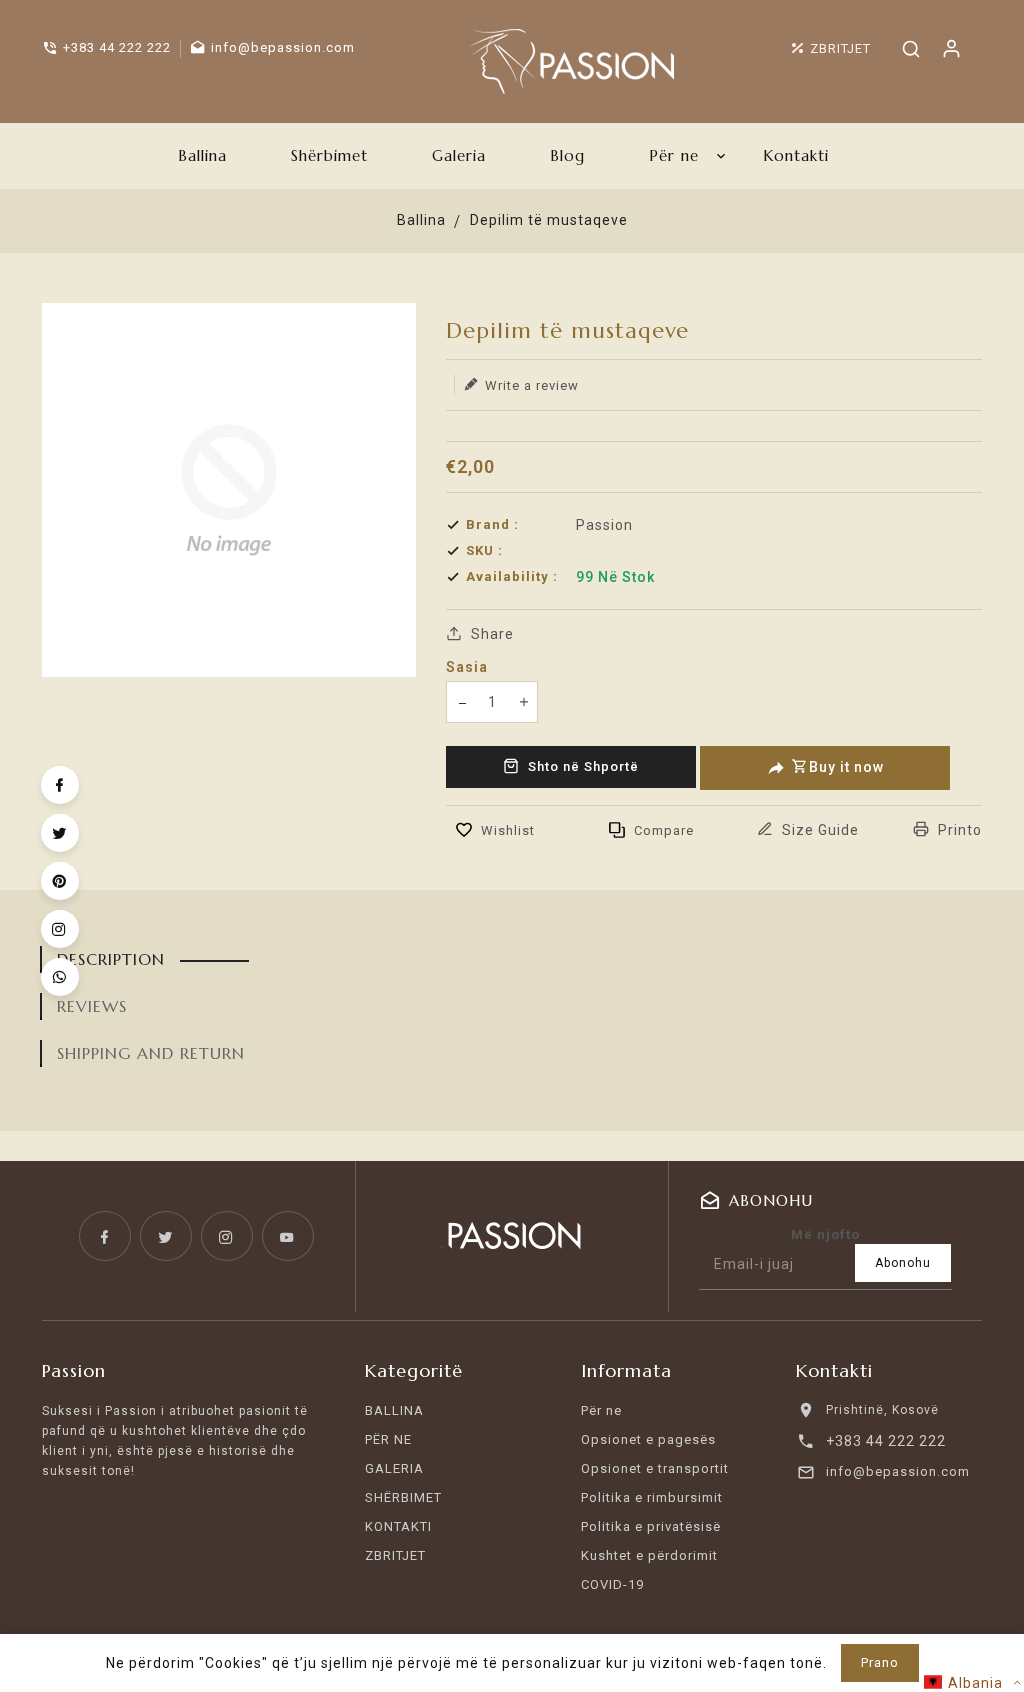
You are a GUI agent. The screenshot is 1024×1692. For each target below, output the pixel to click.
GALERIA (394, 1468)
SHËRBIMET (403, 1497)
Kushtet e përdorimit (649, 1555)
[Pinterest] (60, 881)
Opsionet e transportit (655, 1468)
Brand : (492, 524)
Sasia (467, 667)
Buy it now (846, 767)
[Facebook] (60, 785)
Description (111, 959)
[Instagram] (60, 929)
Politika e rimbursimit (652, 1497)
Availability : (512, 576)
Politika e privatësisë (651, 1526)
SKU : (484, 550)
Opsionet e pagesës (648, 1439)
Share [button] (490, 634)
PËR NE (388, 1439)
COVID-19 (612, 1584)
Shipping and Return (151, 1053)
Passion (604, 525)
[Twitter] (60, 833)
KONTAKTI (398, 1526)
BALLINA (394, 1410)
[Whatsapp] (60, 977)
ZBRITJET (395, 1555)
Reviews (92, 1006)
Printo (958, 830)
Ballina (421, 220)
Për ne (601, 1410)
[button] (972, 1682)
